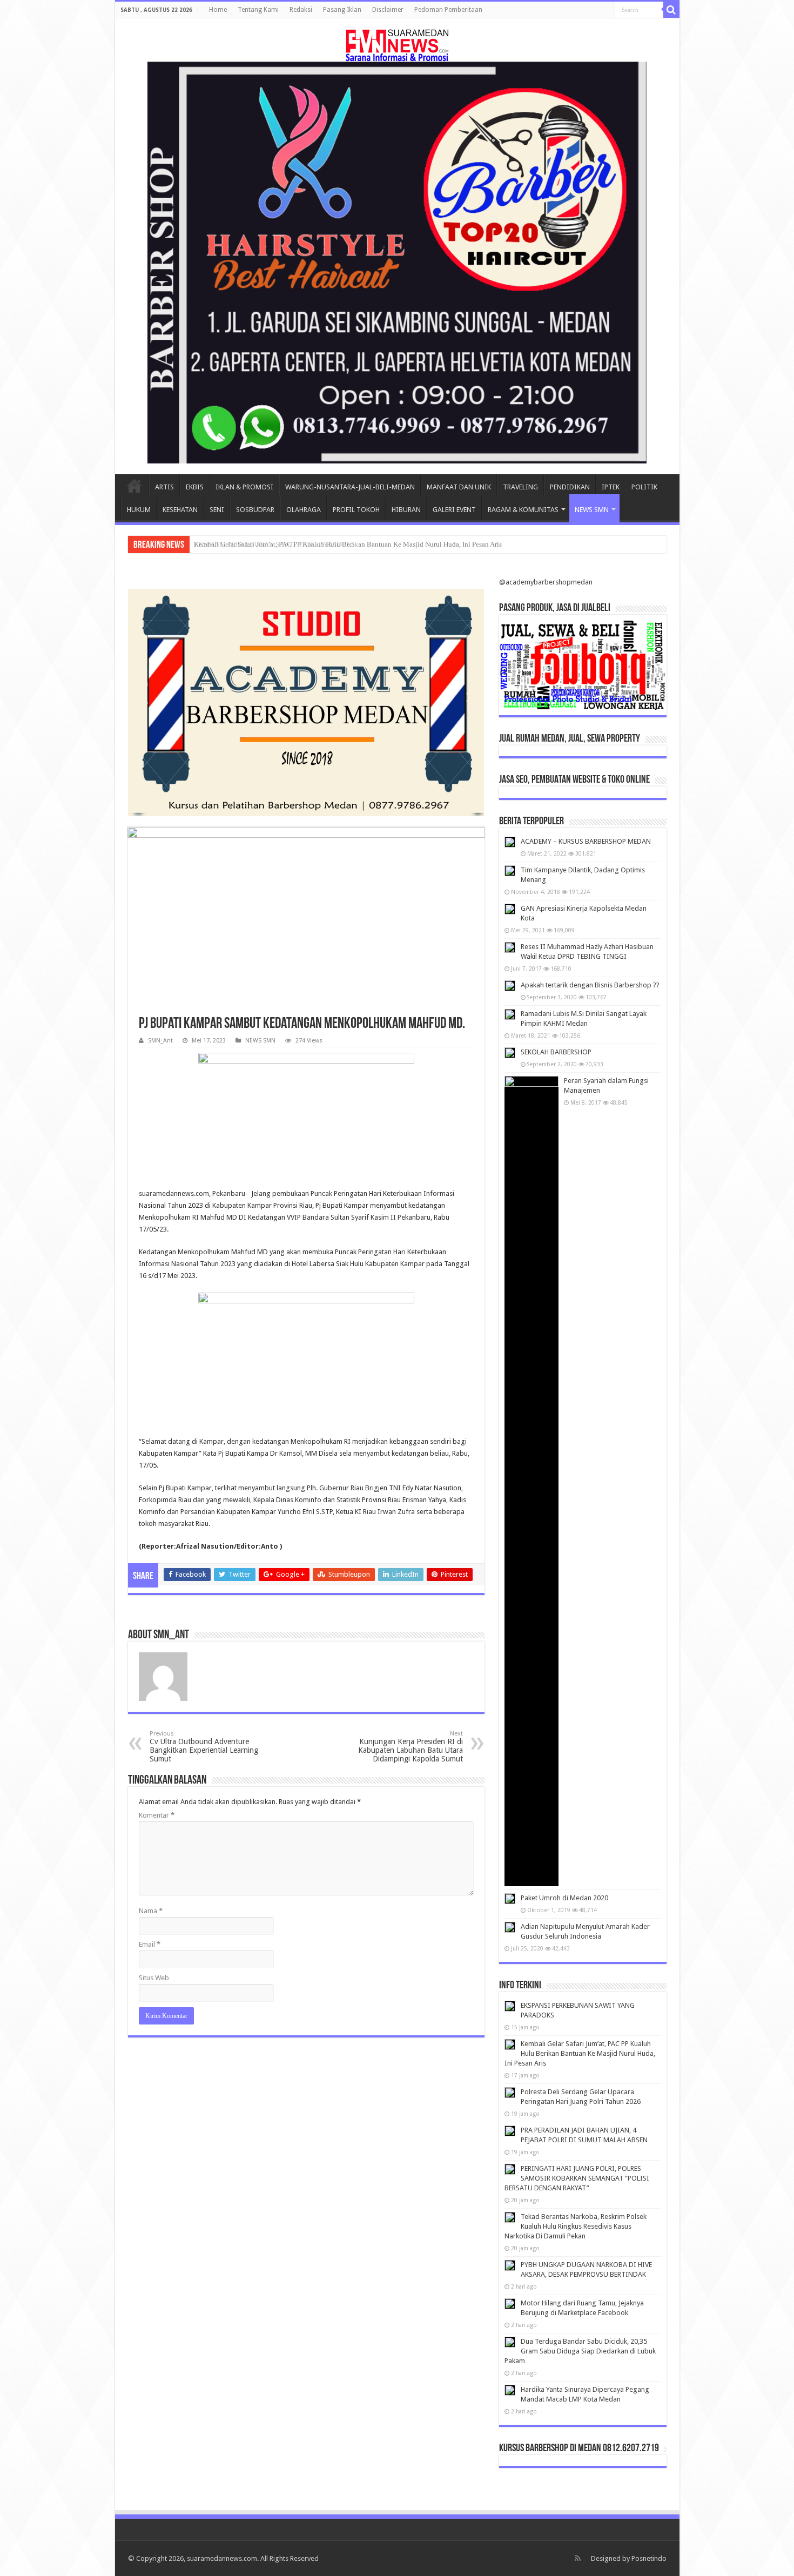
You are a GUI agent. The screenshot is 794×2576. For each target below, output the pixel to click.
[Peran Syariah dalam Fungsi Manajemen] (531, 1481)
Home (218, 10)
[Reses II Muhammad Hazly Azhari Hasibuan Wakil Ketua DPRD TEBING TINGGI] (510, 947)
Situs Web (154, 1978)
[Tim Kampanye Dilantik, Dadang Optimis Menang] (510, 871)
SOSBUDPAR (255, 510)
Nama (151, 1911)
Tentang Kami (258, 10)
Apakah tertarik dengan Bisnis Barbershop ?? (590, 985)
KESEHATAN (180, 510)
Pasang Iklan (342, 10)
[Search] (671, 10)
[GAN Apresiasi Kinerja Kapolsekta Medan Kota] (510, 909)
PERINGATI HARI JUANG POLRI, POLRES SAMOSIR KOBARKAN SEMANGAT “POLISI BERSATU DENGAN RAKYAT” (577, 2178)
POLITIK (644, 487)
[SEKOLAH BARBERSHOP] (510, 1053)
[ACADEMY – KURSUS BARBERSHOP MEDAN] (510, 842)
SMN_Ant (160, 1041)
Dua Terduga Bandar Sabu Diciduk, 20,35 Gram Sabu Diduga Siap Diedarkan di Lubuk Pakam (580, 2351)
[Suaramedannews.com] (397, 43)
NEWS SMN (592, 510)
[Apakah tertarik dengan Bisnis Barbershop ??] (510, 986)
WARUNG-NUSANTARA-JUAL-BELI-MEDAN (350, 487)
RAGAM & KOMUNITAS (523, 510)
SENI (217, 510)
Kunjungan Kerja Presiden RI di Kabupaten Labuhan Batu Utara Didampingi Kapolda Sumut (411, 1747)
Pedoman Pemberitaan (448, 10)
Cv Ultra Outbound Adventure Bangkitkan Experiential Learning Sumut (204, 1747)
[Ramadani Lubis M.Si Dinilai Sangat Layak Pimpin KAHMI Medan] (510, 1014)
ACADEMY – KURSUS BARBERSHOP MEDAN (586, 841)
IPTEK (611, 487)
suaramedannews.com (222, 2558)
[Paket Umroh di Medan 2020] (510, 1899)
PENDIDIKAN (570, 487)
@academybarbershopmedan (546, 582)
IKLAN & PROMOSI (244, 487)
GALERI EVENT (454, 510)
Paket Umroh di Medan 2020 (564, 1898)
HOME (134, 486)
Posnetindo (649, 2558)
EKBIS (195, 487)
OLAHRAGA (304, 510)
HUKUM (139, 510)
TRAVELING (520, 487)
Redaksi (301, 10)
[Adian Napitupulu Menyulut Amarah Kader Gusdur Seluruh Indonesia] (510, 1927)
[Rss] (578, 2558)
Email (150, 1944)
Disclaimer (388, 10)
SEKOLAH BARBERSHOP (556, 1052)
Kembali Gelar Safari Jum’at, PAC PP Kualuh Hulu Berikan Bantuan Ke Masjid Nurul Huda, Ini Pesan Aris (348, 544)
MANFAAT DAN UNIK (459, 487)
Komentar (157, 1815)
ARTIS (164, 487)
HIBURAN (406, 510)
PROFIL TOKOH (356, 510)
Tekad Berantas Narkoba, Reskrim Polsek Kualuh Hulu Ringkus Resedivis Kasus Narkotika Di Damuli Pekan (576, 2226)
